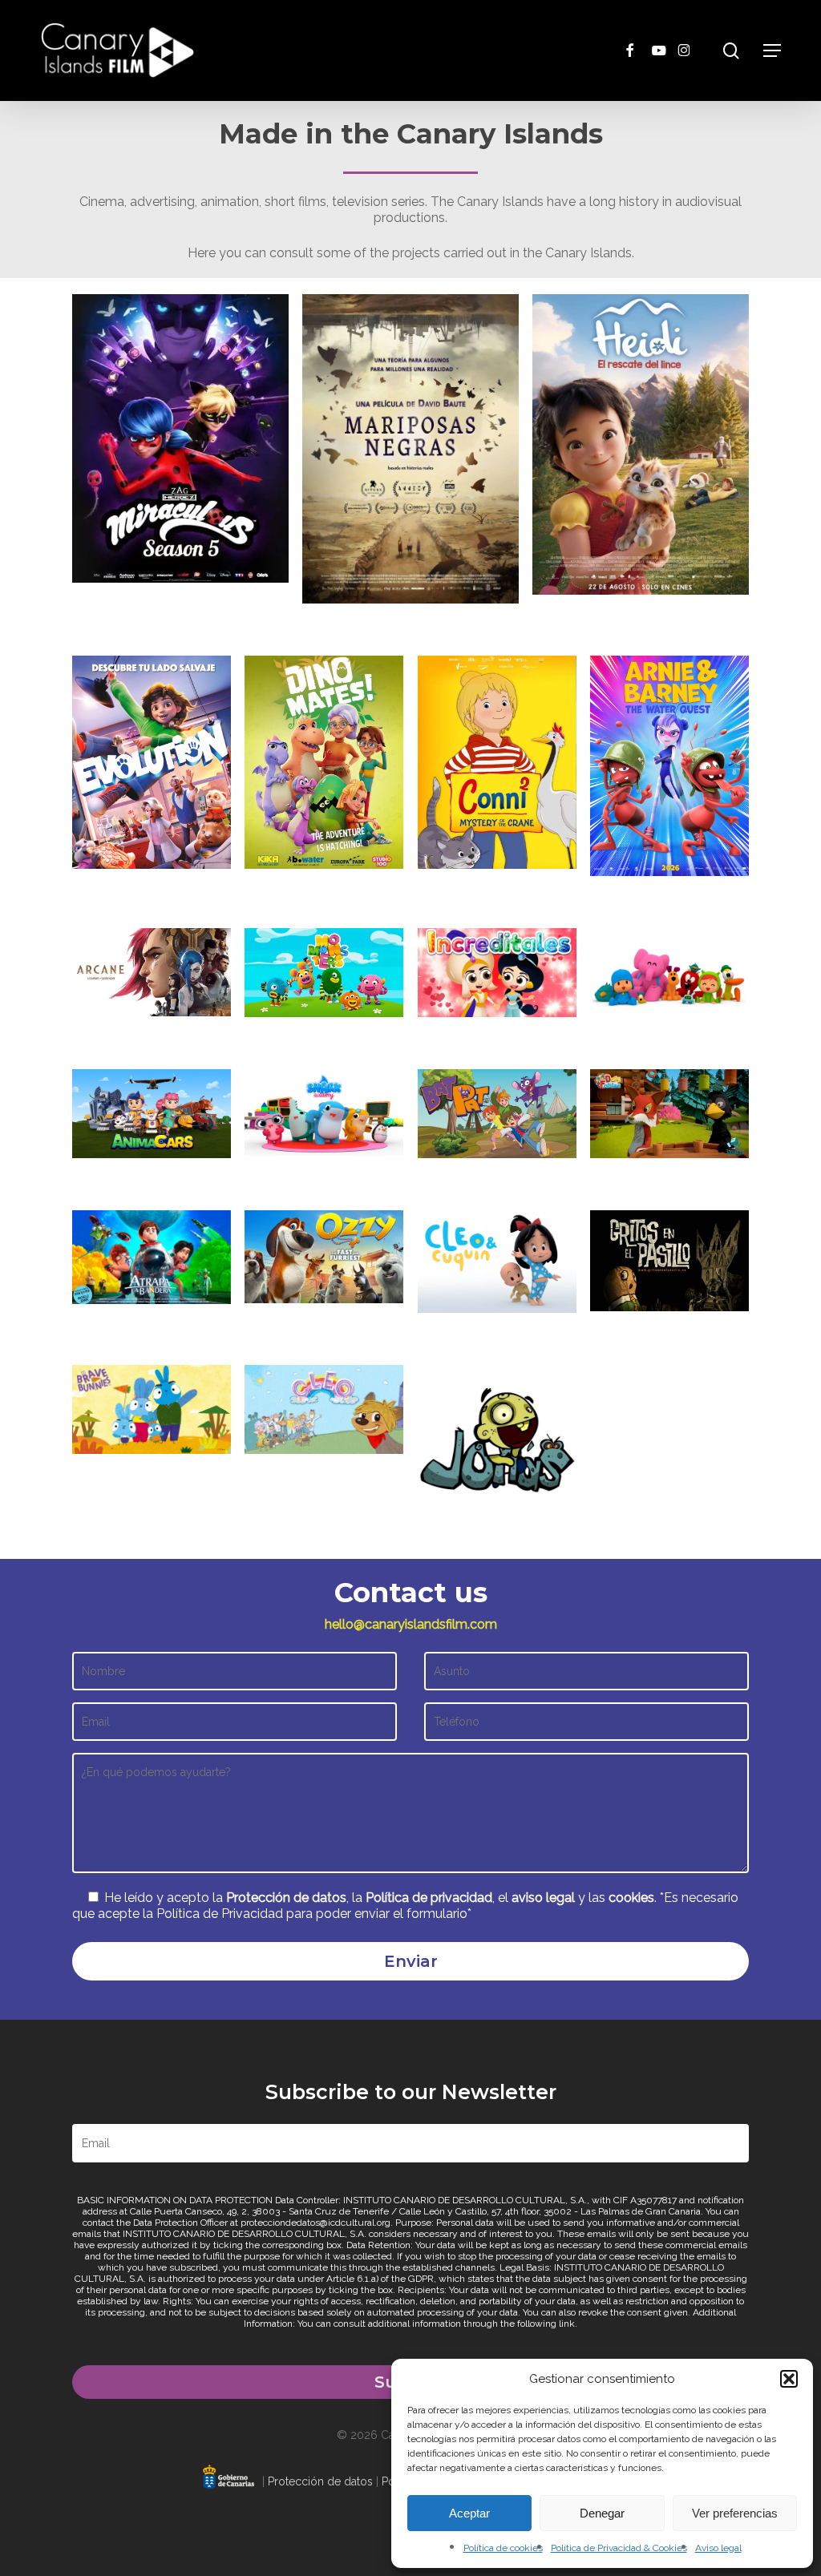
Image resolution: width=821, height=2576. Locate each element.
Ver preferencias (735, 2513)
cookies (631, 1898)
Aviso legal (718, 2548)
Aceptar (469, 2513)
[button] (789, 2379)
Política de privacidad (429, 1898)
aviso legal (543, 1898)
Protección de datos (286, 1898)
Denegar (602, 2513)
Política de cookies (503, 2548)
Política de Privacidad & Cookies (619, 2548)
